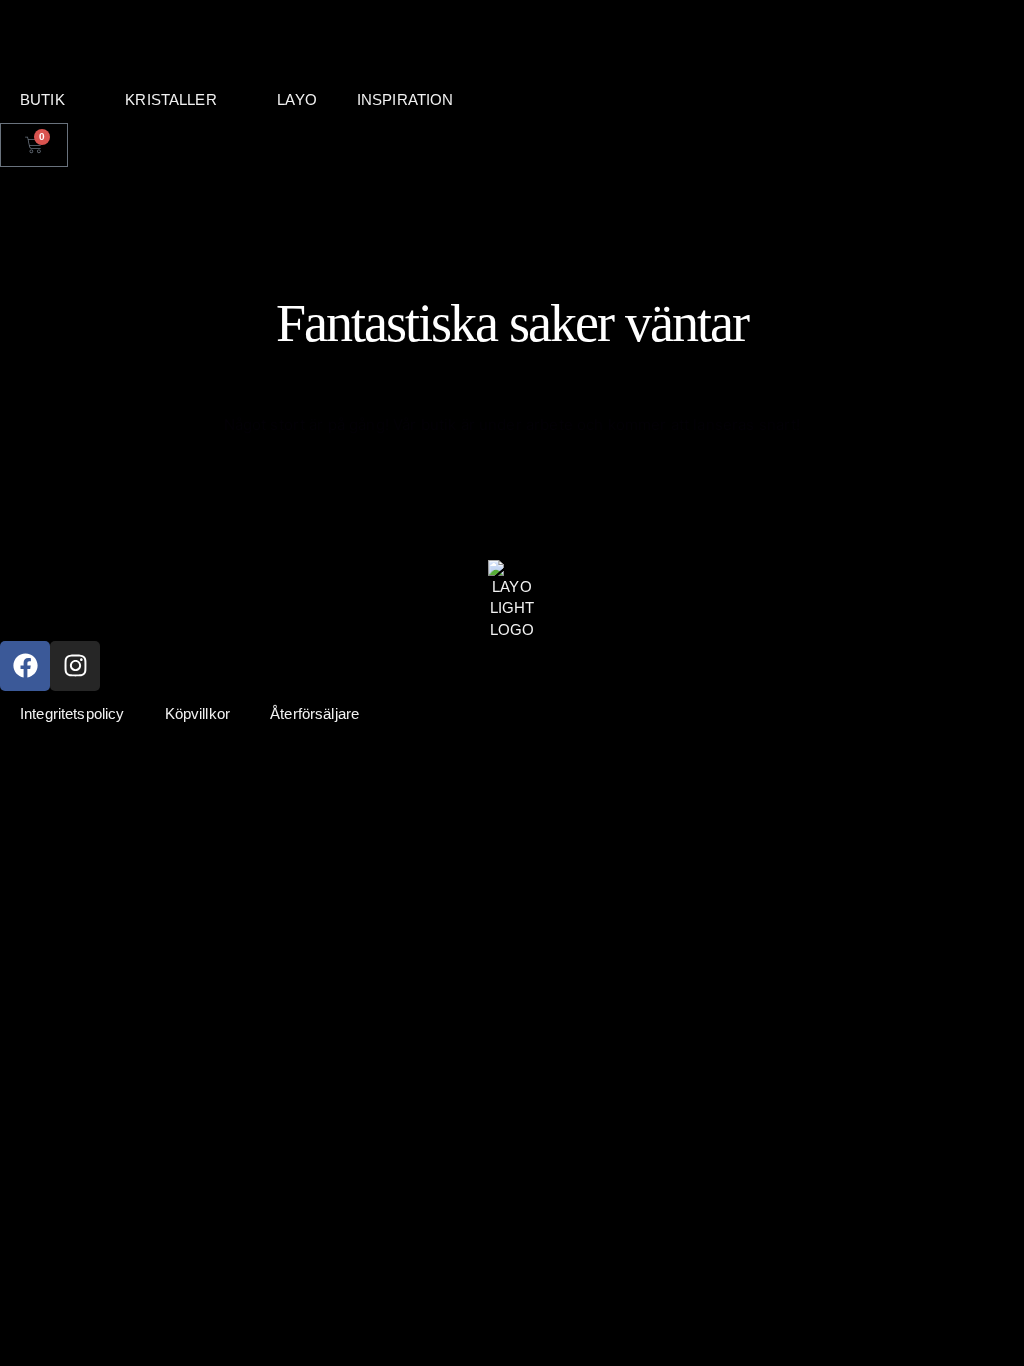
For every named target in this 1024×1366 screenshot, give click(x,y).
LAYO (297, 99)
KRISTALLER (171, 99)
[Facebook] (25, 666)
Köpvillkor (198, 713)
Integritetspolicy (72, 713)
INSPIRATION (405, 99)
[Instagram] (75, 666)
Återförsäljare (314, 713)
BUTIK (42, 99)
